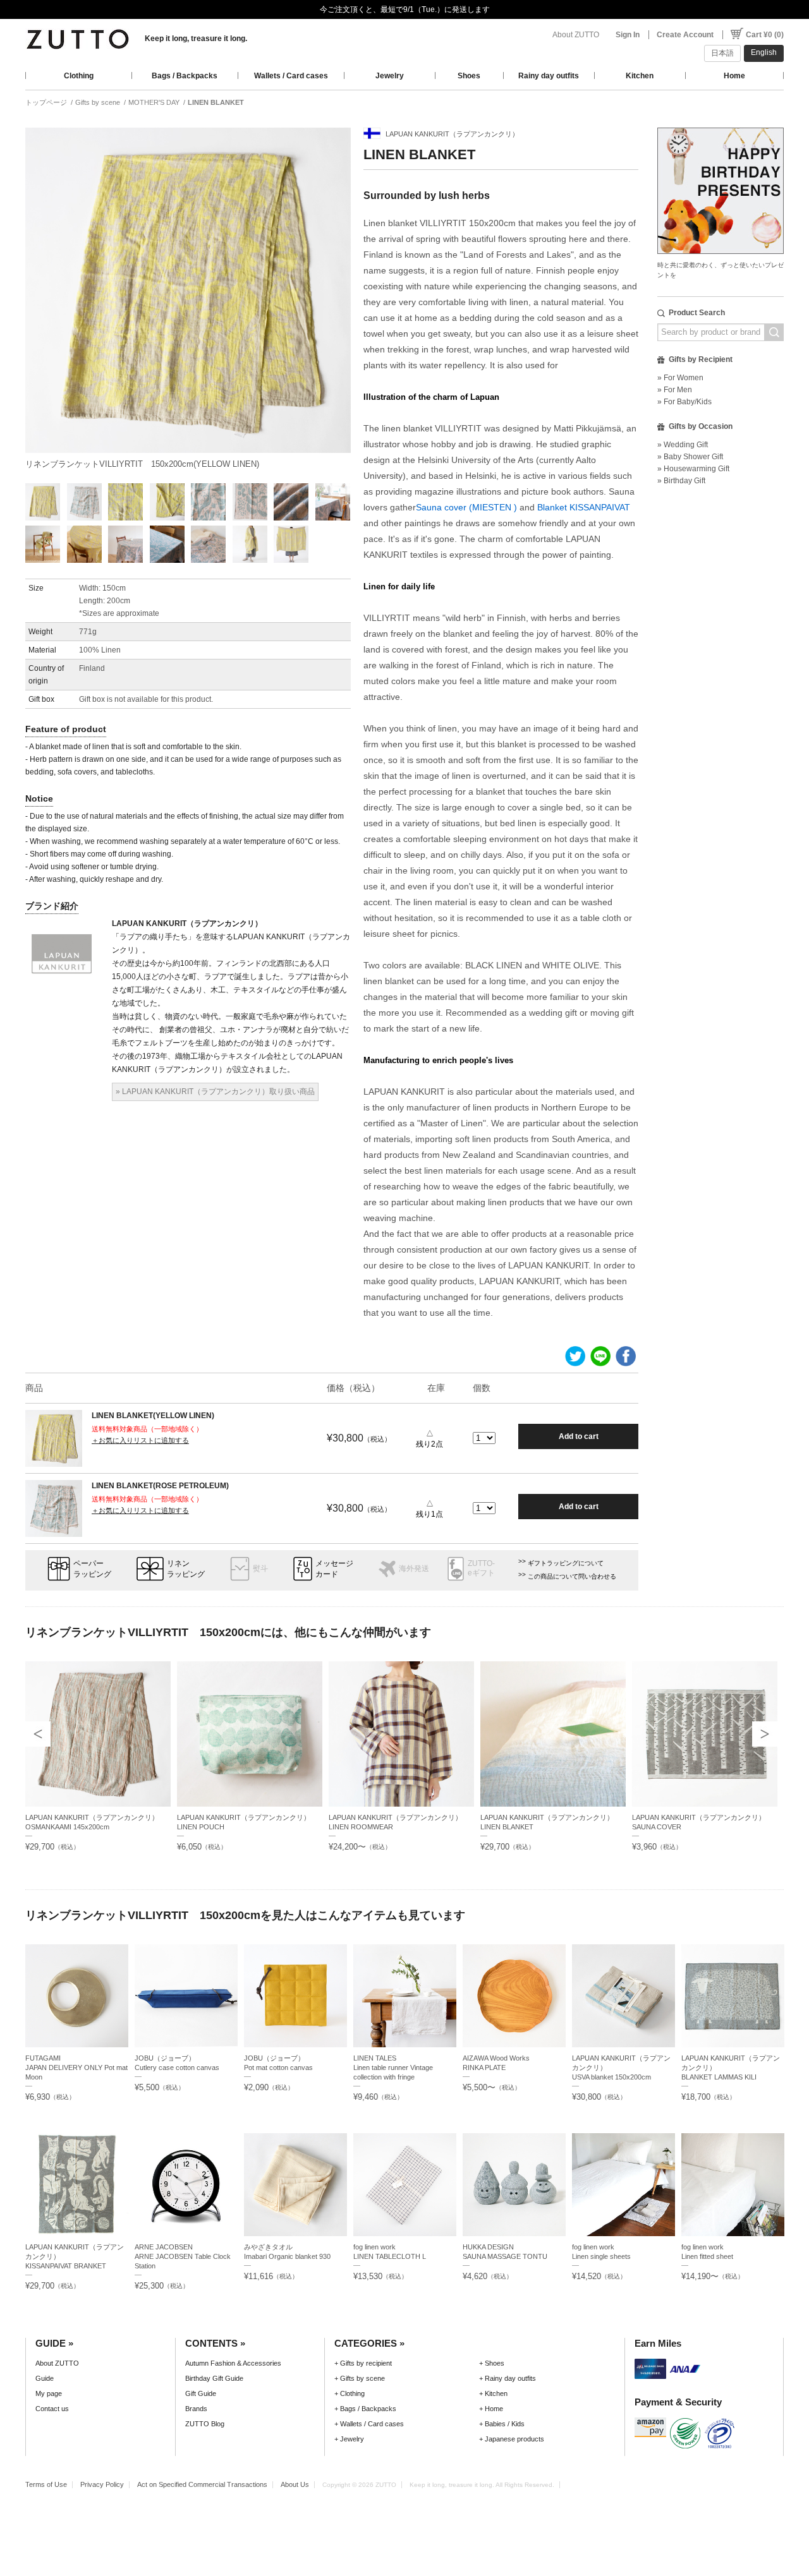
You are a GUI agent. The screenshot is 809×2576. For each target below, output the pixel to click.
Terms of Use (46, 2484)
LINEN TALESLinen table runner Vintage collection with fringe (393, 2067)
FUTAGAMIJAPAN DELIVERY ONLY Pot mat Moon (76, 2067)
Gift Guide (201, 2393)
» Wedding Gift (683, 445)
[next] (765, 1734)
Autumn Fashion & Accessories (233, 2363)
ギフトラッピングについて (566, 1563)
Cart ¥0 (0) (765, 35)
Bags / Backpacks (185, 76)
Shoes (469, 76)
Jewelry (390, 76)
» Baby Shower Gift (690, 457)
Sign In (628, 35)
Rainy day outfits (549, 76)
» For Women (680, 378)
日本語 (722, 53)
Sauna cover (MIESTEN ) (466, 507)
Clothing (79, 76)
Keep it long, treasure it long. (196, 39)
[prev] (38, 1734)
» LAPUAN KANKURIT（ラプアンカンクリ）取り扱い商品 (215, 1092)
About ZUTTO (576, 35)
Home (734, 76)
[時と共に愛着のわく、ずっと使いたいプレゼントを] (721, 124)
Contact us (52, 2409)
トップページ (46, 102)
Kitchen (640, 76)
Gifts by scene (98, 102)
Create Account (685, 35)
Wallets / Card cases (291, 76)
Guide (45, 2378)
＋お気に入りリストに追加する (140, 1440)
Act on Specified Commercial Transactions (202, 2484)
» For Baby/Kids (684, 402)
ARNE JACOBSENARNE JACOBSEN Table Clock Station (183, 2256)
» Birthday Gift (681, 481)
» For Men (675, 390)
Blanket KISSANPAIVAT (584, 507)
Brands (196, 2409)
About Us (295, 2484)
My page (49, 2393)
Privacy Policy (102, 2484)
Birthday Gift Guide (214, 2378)
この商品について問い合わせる (572, 1576)
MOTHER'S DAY (154, 102)
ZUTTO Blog (205, 2424)
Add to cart (579, 1436)
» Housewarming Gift (693, 469)
